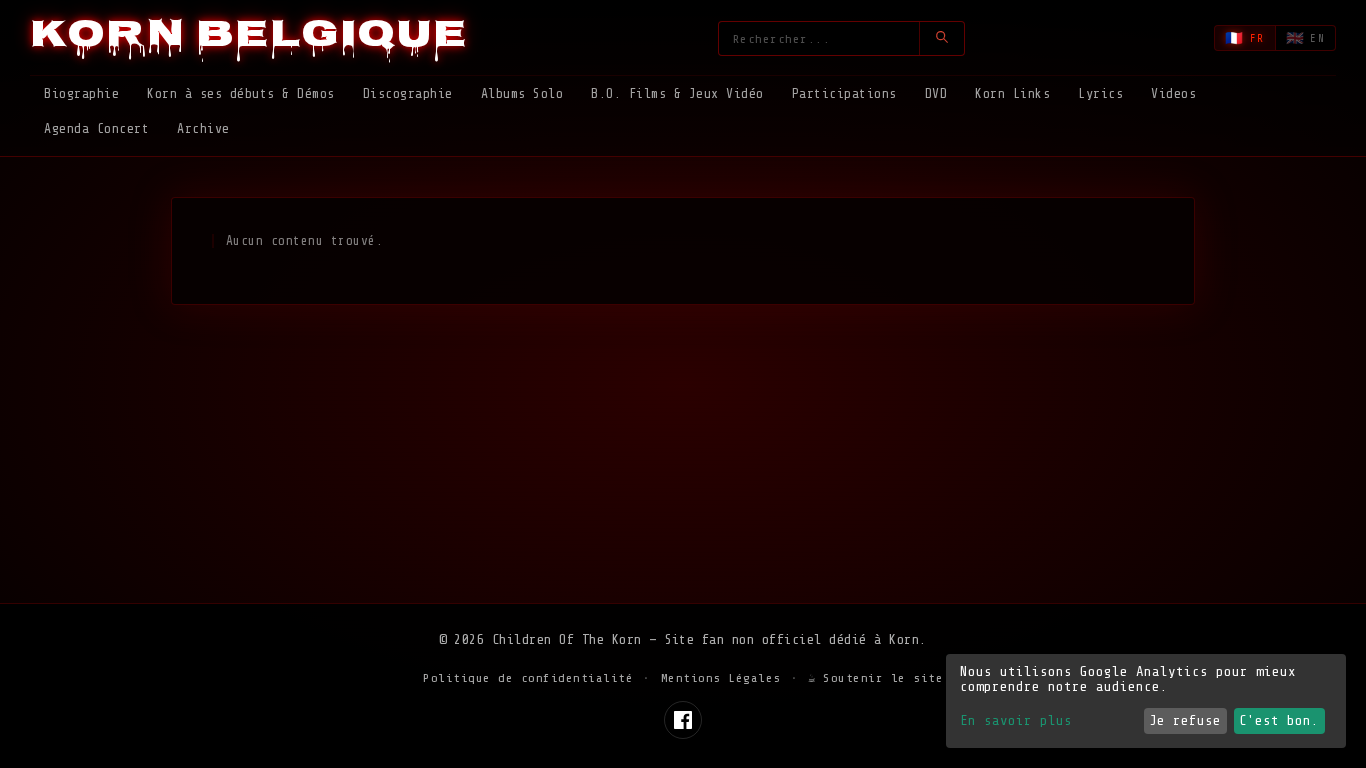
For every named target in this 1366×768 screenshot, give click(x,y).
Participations (844, 93)
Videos (1173, 93)
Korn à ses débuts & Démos (241, 93)
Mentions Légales (721, 678)
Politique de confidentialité (528, 678)
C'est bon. (1279, 720)
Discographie (408, 93)
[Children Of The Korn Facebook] (683, 720)
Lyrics (1100, 93)
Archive (203, 128)
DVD (936, 93)
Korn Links (1012, 93)
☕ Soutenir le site (875, 678)
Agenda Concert (96, 128)
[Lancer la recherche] (941, 38)
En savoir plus (1016, 720)
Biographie (81, 93)
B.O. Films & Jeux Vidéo (677, 93)
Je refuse (1185, 720)
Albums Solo (522, 93)
